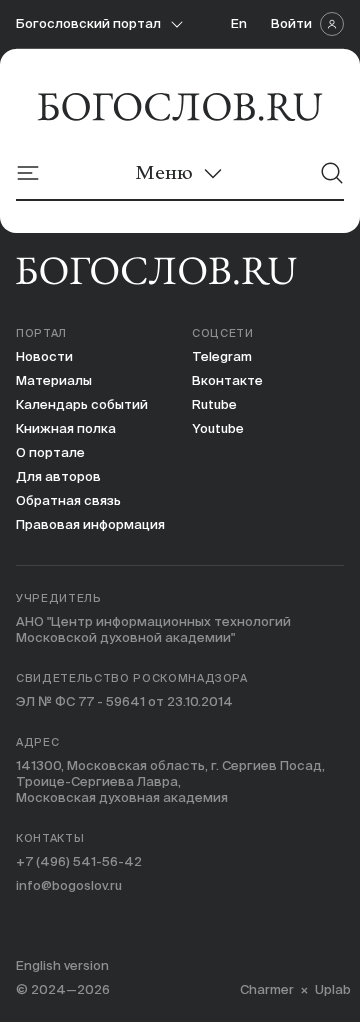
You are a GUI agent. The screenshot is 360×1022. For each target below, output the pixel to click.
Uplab (333, 989)
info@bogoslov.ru (69, 885)
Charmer (267, 989)
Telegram (222, 356)
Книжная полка (66, 428)
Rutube (214, 404)
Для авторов (58, 476)
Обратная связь (68, 500)
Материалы (54, 380)
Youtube (218, 428)
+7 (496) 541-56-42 (79, 861)
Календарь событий (82, 404)
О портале (50, 452)
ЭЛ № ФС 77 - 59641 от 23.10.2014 (124, 701)
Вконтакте (227, 380)
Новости (44, 356)
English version (62, 965)
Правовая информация (90, 524)
